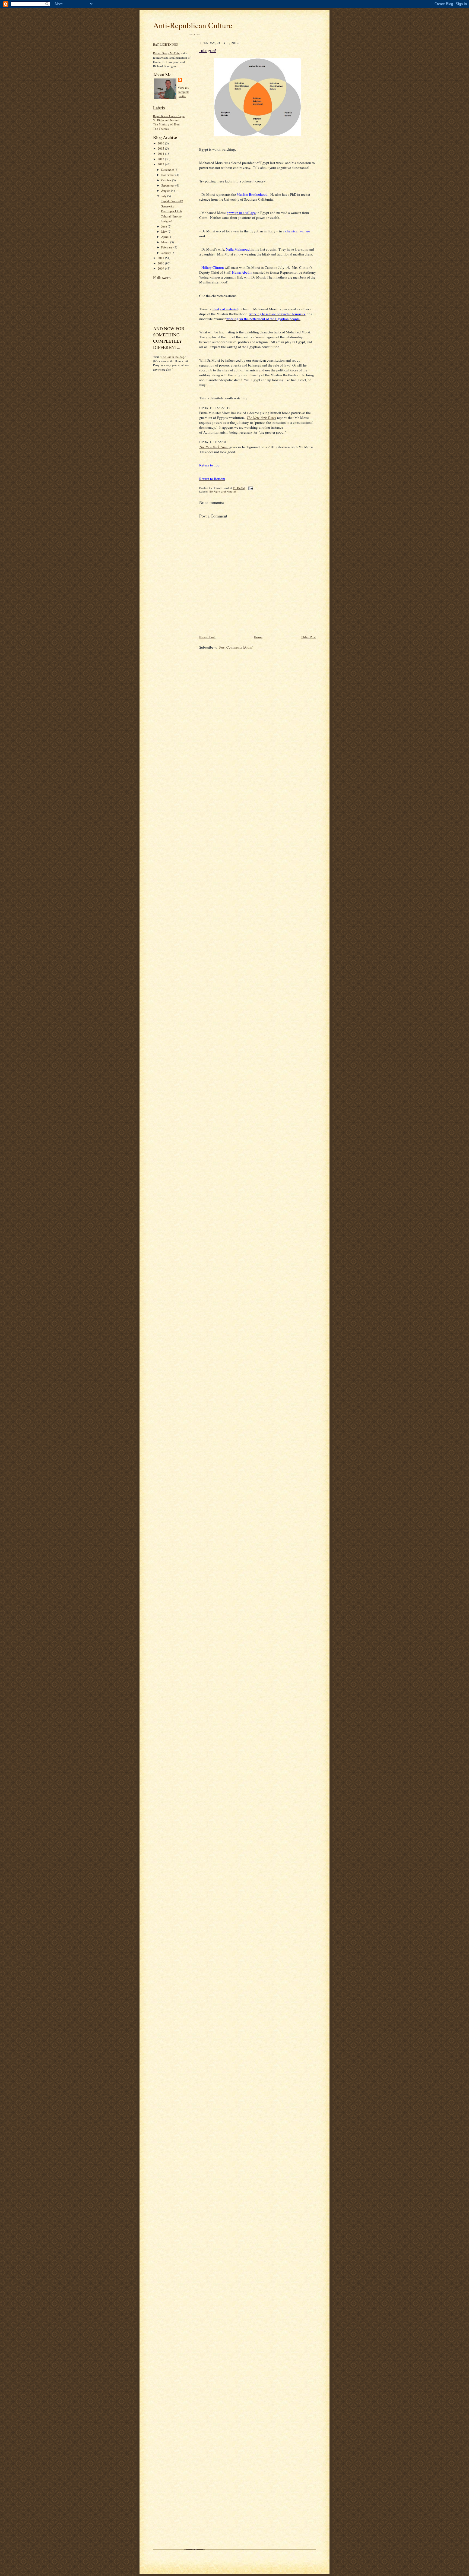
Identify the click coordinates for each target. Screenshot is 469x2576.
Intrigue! (166, 221)
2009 (161, 268)
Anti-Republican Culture (193, 25)
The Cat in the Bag (173, 357)
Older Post (308, 637)
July (164, 196)
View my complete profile (183, 92)
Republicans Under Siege (169, 116)
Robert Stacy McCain (166, 53)
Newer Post (207, 637)
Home (258, 637)
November (168, 175)
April (165, 237)
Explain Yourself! (172, 201)
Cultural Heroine (171, 216)
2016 (161, 143)
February (167, 247)
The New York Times (214, 447)
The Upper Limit (171, 211)
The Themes (161, 129)
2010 (161, 263)
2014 (161, 154)
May (164, 231)
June (164, 226)
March (166, 242)
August (166, 190)
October (167, 180)
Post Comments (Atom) (236, 647)
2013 (161, 159)
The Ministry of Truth (167, 124)
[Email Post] (250, 488)
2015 (161, 148)
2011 (161, 258)
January (167, 253)
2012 (161, 164)
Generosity (167, 206)
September (168, 185)
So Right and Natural (166, 120)
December (168, 170)
